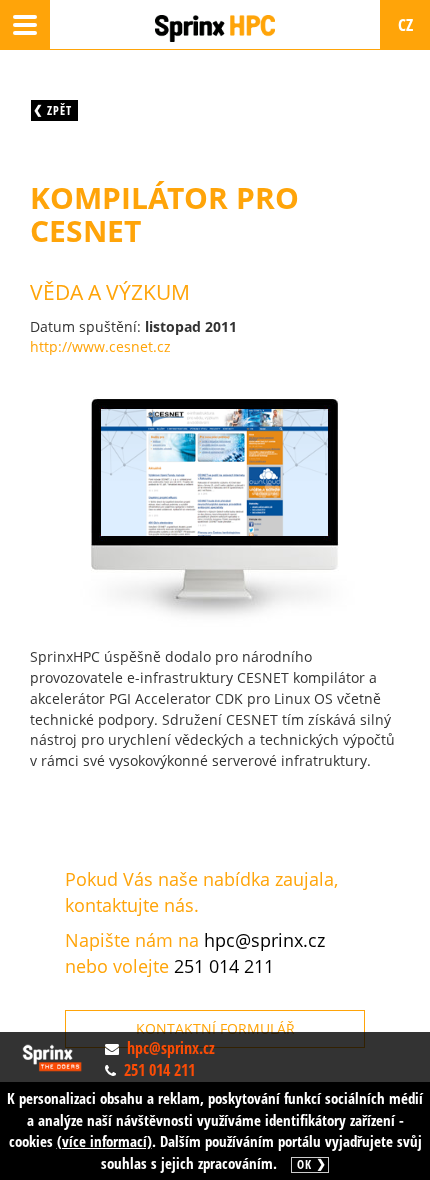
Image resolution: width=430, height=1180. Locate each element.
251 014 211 (224, 966)
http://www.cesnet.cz (100, 346)
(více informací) (104, 1141)
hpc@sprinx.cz (264, 940)
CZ (405, 24)
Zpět (59, 110)
